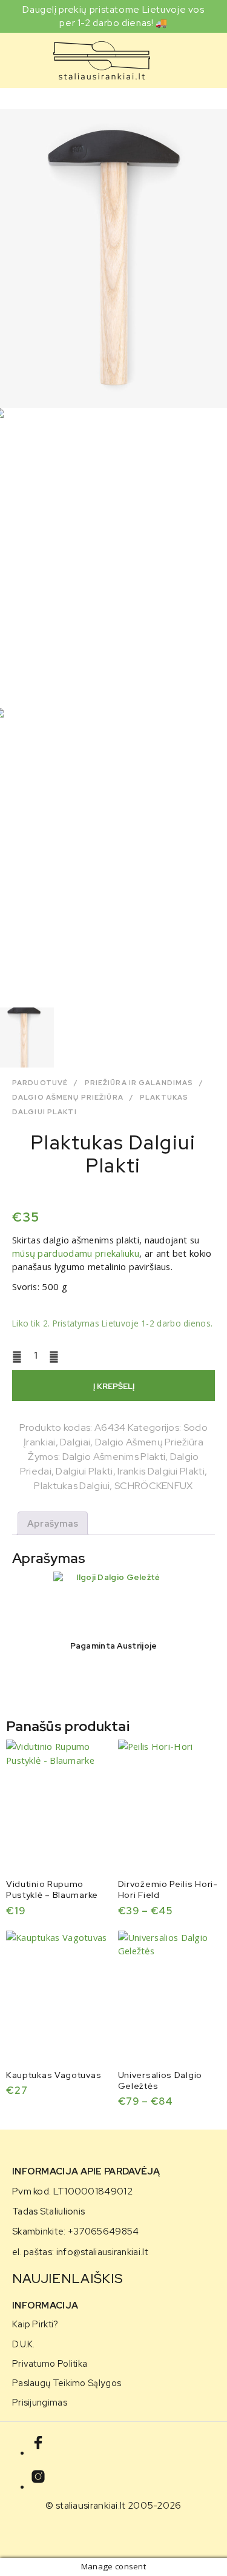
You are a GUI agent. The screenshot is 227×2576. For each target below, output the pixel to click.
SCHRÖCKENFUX (154, 1486)
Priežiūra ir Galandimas (139, 1083)
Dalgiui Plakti (84, 1471)
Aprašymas (53, 1524)
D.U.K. (24, 2344)
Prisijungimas (40, 2402)
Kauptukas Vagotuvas (54, 2075)
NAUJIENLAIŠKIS (67, 2278)
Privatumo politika (50, 2363)
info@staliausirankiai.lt (102, 2252)
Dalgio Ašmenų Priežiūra (68, 1097)
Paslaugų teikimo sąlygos (67, 2383)
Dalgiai (75, 1442)
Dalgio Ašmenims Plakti (114, 1457)
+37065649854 (104, 2231)
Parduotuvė (40, 1083)
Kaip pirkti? (35, 2324)
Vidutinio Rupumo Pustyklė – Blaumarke (52, 1889)
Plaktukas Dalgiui (72, 1486)
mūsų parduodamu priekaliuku (76, 1253)
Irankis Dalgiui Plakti (161, 1471)
